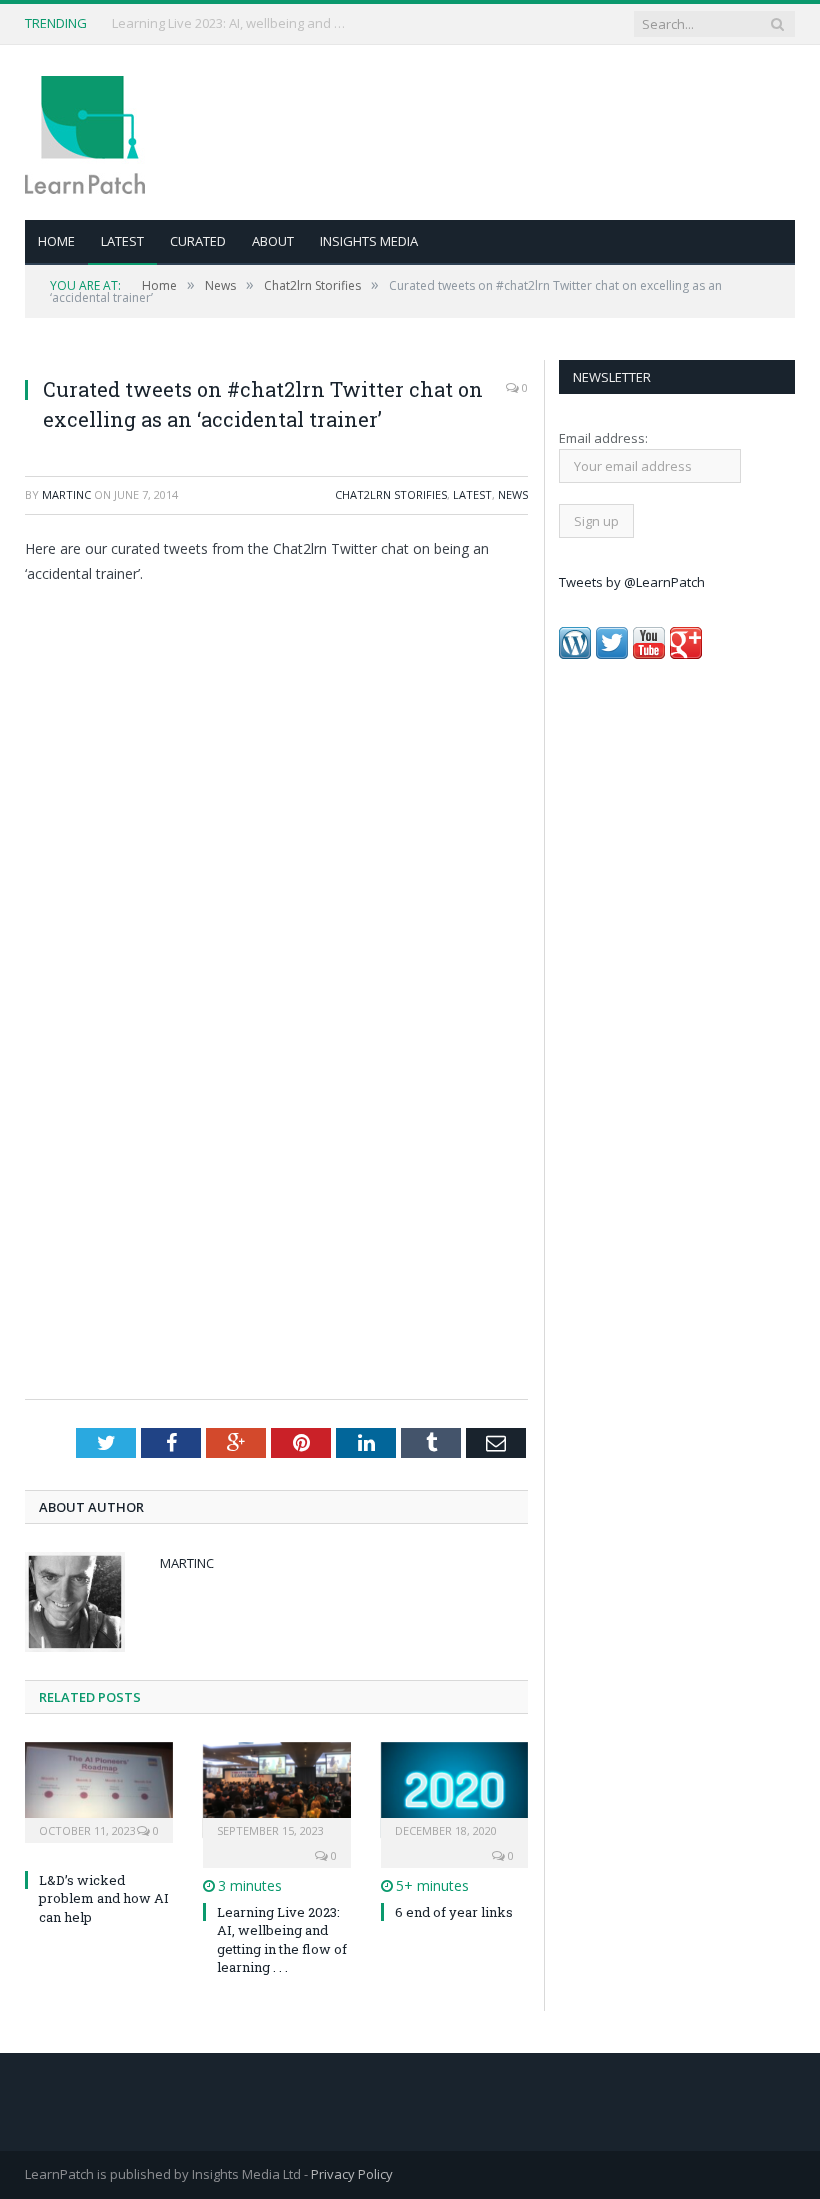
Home (56, 241)
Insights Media (369, 241)
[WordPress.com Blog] (575, 654)
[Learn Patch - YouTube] (649, 654)
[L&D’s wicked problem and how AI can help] (99, 1790)
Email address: (603, 438)
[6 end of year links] (455, 1790)
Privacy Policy (352, 2174)
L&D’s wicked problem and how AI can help (232, 23)
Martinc (66, 494)
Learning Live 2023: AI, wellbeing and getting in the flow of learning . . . (282, 1939)
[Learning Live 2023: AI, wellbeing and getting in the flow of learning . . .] (277, 1790)
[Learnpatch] (85, 132)
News (513, 494)
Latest (122, 241)
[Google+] (686, 654)
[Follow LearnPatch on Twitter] (612, 654)
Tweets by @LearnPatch (632, 582)
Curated (198, 241)
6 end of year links (454, 1912)
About (273, 241)
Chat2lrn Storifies (391, 494)
